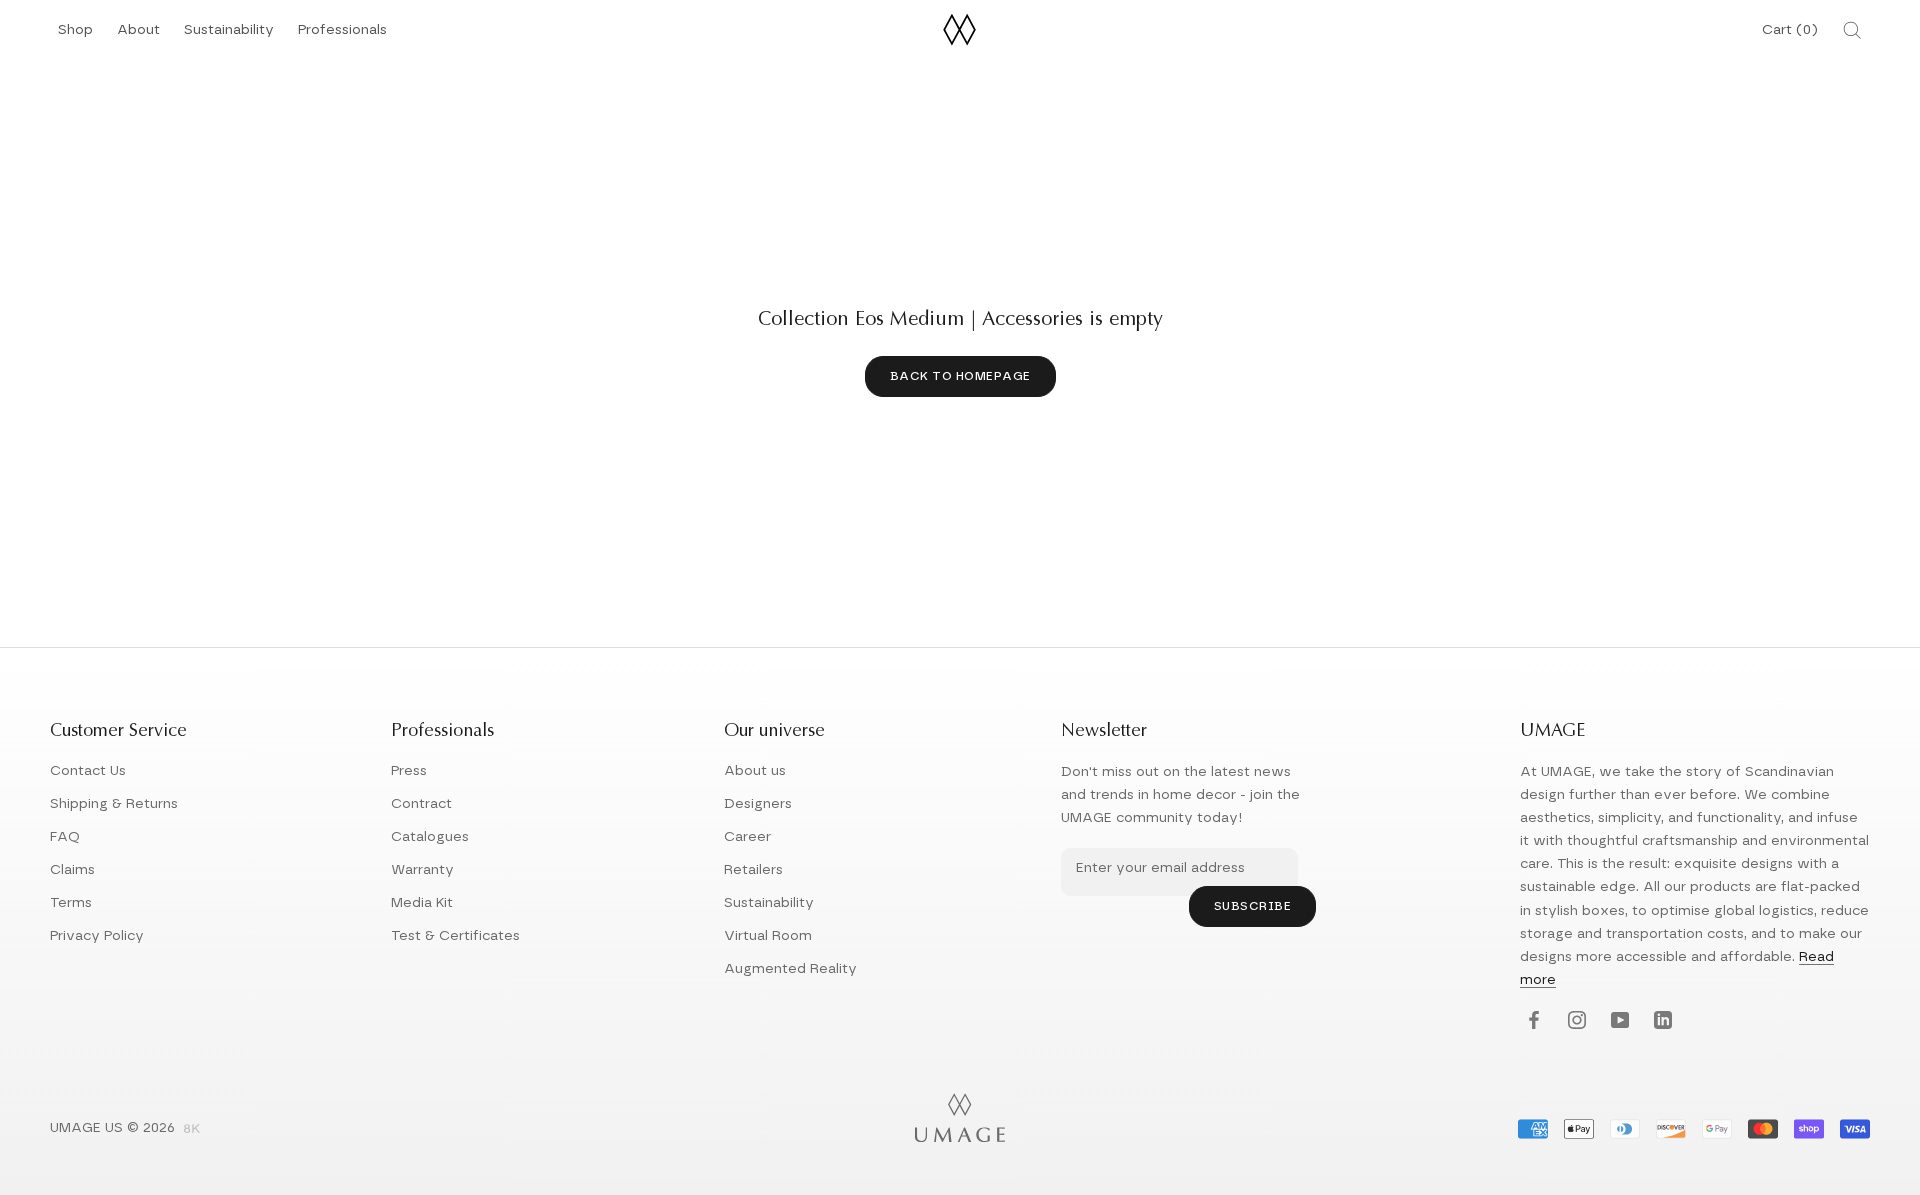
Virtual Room (768, 936)
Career (747, 837)
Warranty (422, 870)
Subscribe (1253, 906)
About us (755, 771)
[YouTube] (1617, 1021)
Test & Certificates (455, 936)
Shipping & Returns (114, 804)
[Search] (1852, 30)
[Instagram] (1574, 1021)
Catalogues (430, 837)
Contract (421, 804)
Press (409, 771)
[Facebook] (1531, 1021)
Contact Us (88, 771)
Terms (71, 903)
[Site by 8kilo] (192, 1130)
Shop (75, 35)
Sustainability (229, 35)
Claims (72, 870)
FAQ (65, 837)
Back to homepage (960, 376)
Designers (758, 804)
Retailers (753, 870)
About (138, 35)
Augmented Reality (790, 969)
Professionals (342, 35)
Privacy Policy (97, 936)
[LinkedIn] (1660, 1021)
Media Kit (422, 903)
